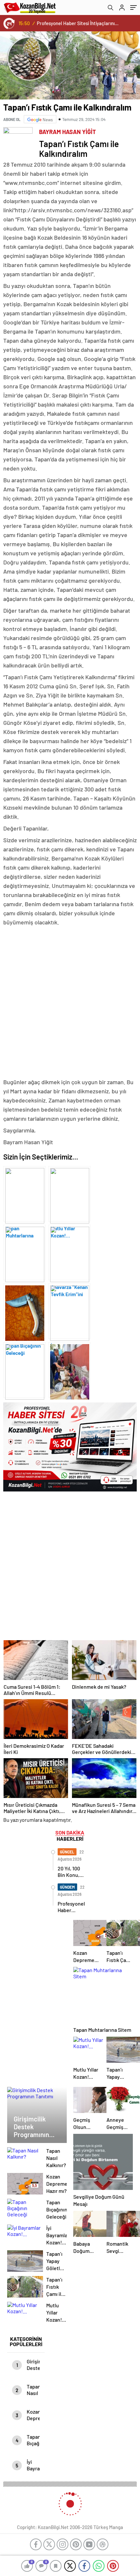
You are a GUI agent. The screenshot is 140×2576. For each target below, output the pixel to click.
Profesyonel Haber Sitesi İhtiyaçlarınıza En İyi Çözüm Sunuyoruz (78, 23)
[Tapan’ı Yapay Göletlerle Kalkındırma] (24, 1252)
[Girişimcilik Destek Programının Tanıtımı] (24, 1370)
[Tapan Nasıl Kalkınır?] (69, 1370)
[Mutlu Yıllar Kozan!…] (69, 1194)
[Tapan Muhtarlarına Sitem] (24, 1194)
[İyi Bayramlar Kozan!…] (69, 1311)
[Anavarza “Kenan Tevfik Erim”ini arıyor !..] (69, 1252)
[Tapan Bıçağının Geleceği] (24, 1311)
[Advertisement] (70, 1002)
